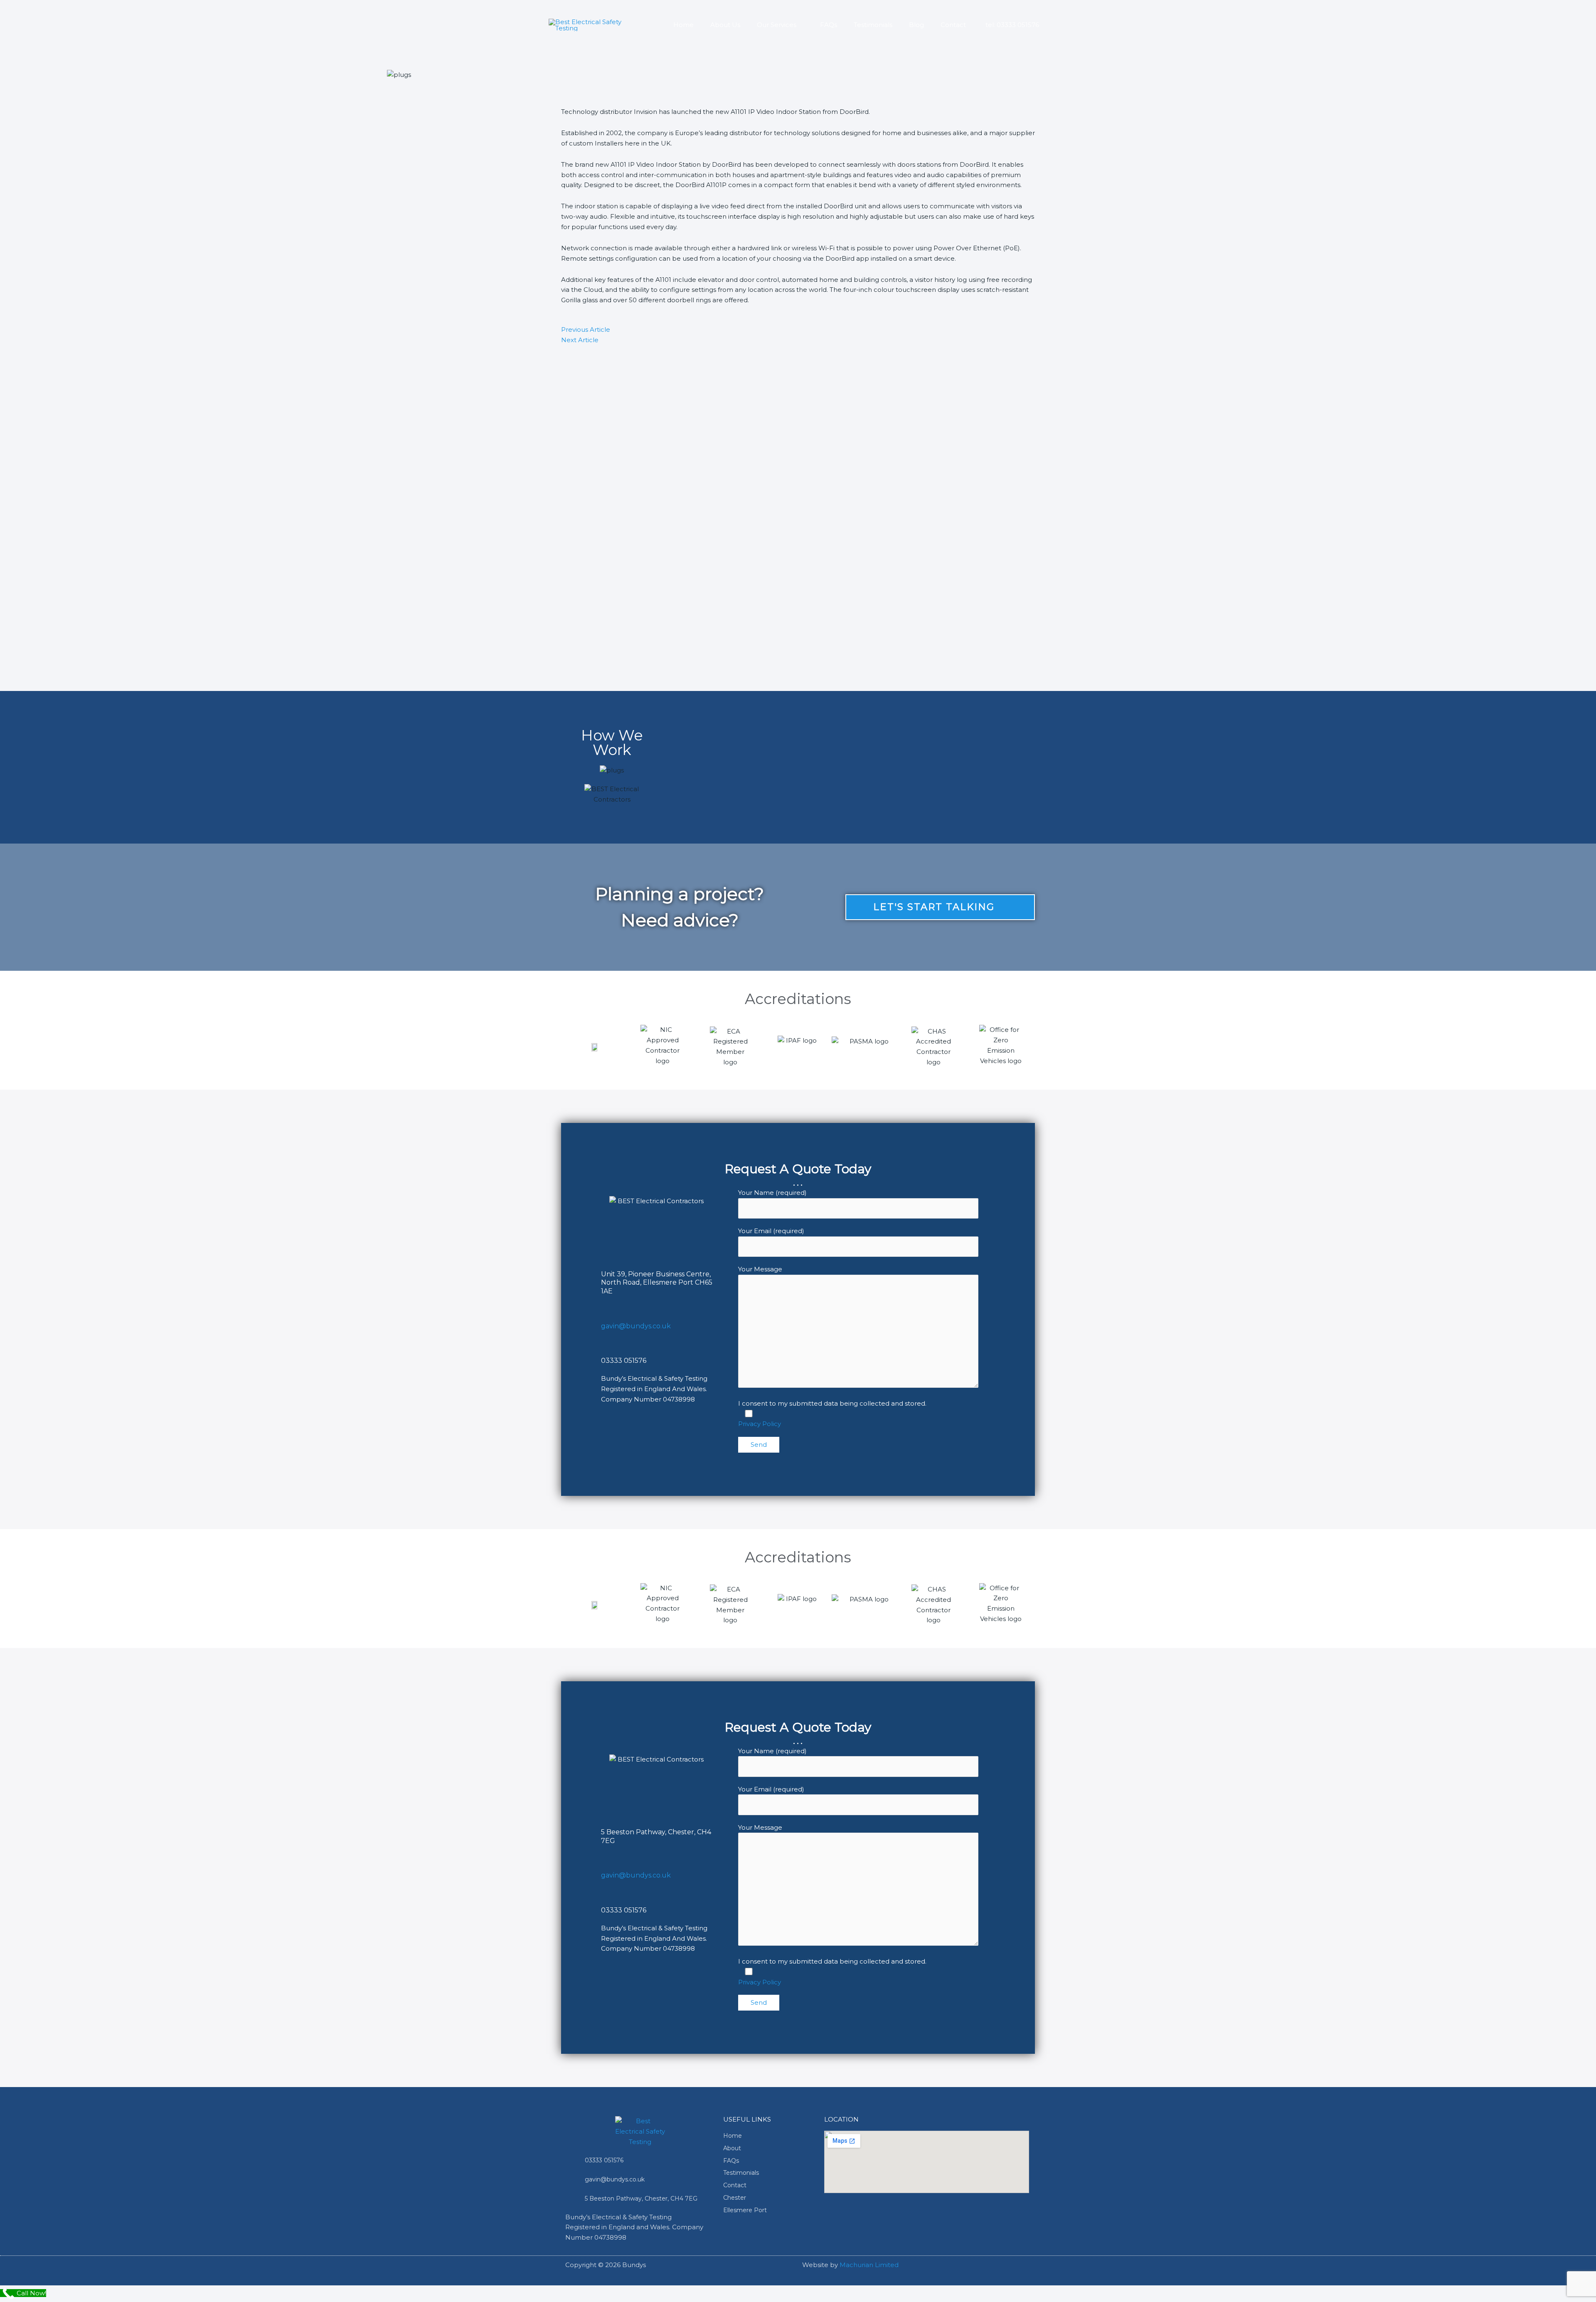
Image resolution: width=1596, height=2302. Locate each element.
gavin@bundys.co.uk (636, 1326)
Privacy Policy (760, 1424)
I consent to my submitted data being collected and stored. (832, 1403)
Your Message (760, 1269)
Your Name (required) (772, 1193)
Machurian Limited (869, 2265)
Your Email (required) (771, 1231)
